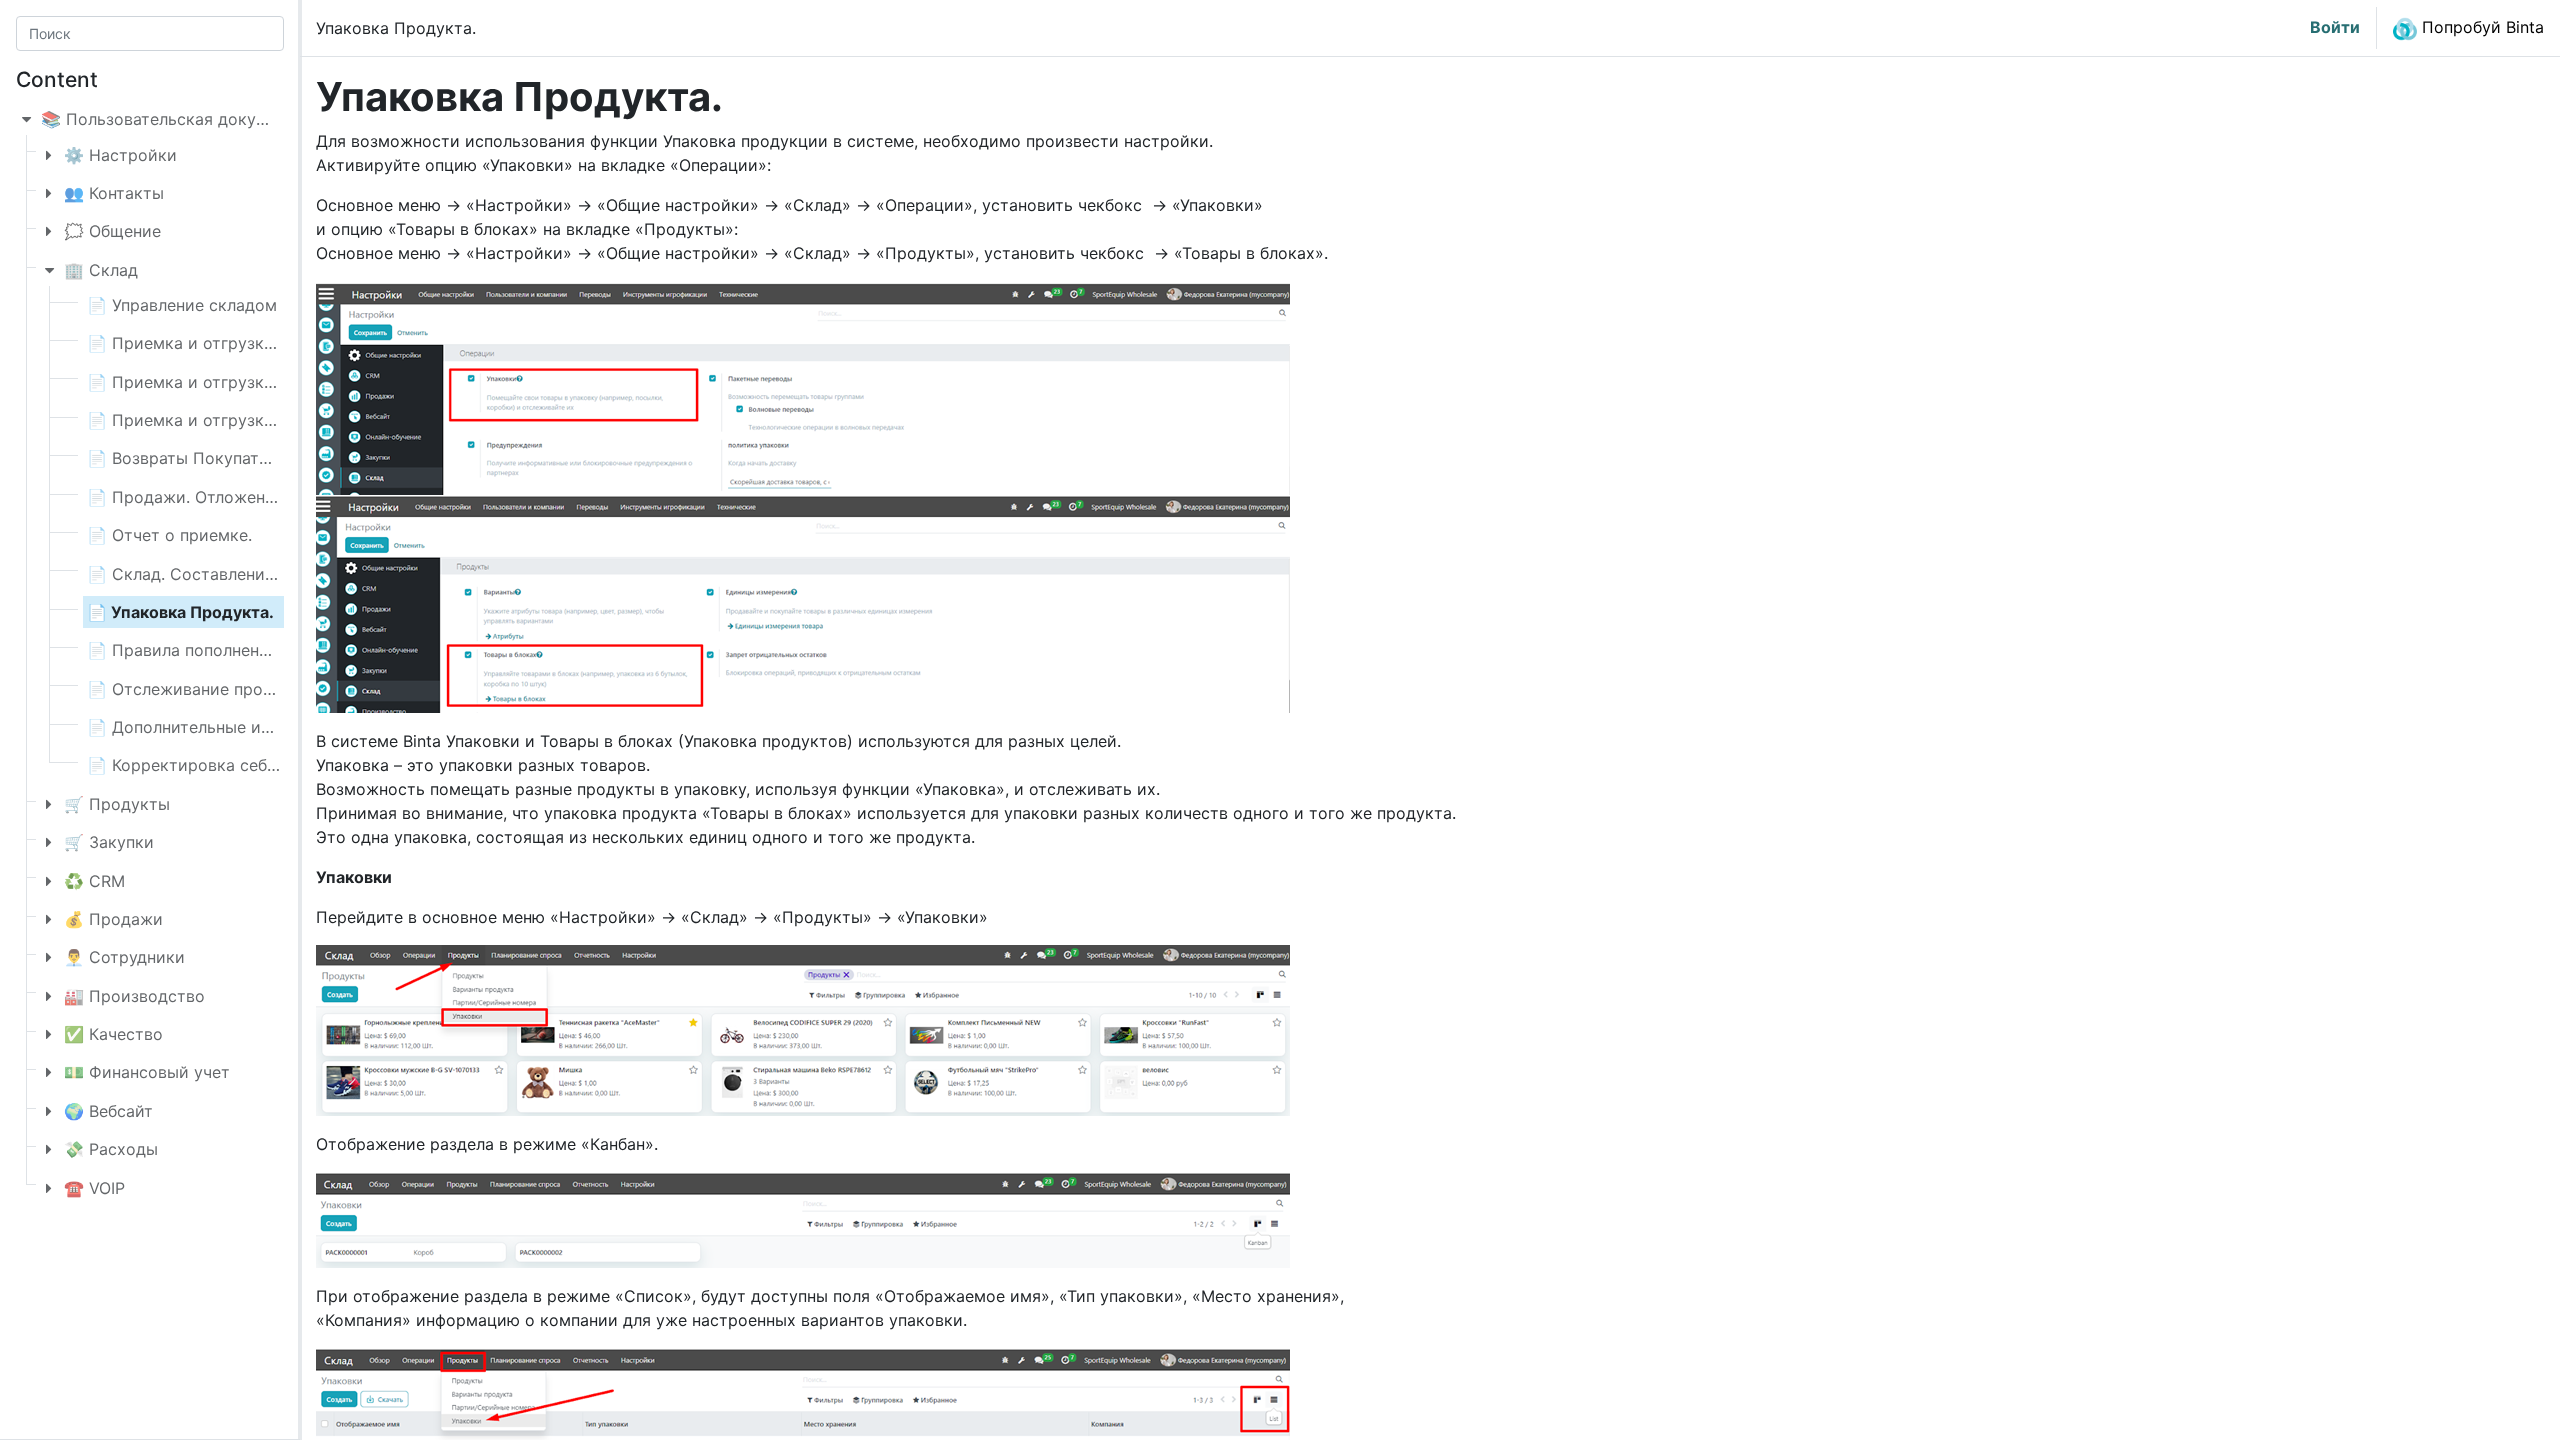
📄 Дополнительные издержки (208, 727)
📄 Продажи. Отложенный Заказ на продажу (265, 497)
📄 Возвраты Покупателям (192, 458)
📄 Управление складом (182, 305)
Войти (2335, 27)
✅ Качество (113, 1034)
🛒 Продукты (117, 804)
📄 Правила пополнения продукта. (224, 650)
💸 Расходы (111, 1149)
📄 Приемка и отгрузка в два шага (225, 382)
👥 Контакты (114, 193)
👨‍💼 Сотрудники (124, 957)
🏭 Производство (134, 996)
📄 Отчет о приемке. (169, 535)
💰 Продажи (113, 919)
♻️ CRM (94, 881)
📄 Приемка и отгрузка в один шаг (226, 343)
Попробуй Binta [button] (2480, 27)
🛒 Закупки (109, 842)
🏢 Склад (101, 270)
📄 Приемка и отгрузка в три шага (225, 420)
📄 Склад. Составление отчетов (215, 574)
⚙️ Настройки (120, 155)
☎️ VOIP (94, 1188)
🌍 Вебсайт (108, 1111)
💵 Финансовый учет (147, 1072)
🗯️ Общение (112, 231)
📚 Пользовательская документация (186, 119)
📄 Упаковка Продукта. (180, 612)
